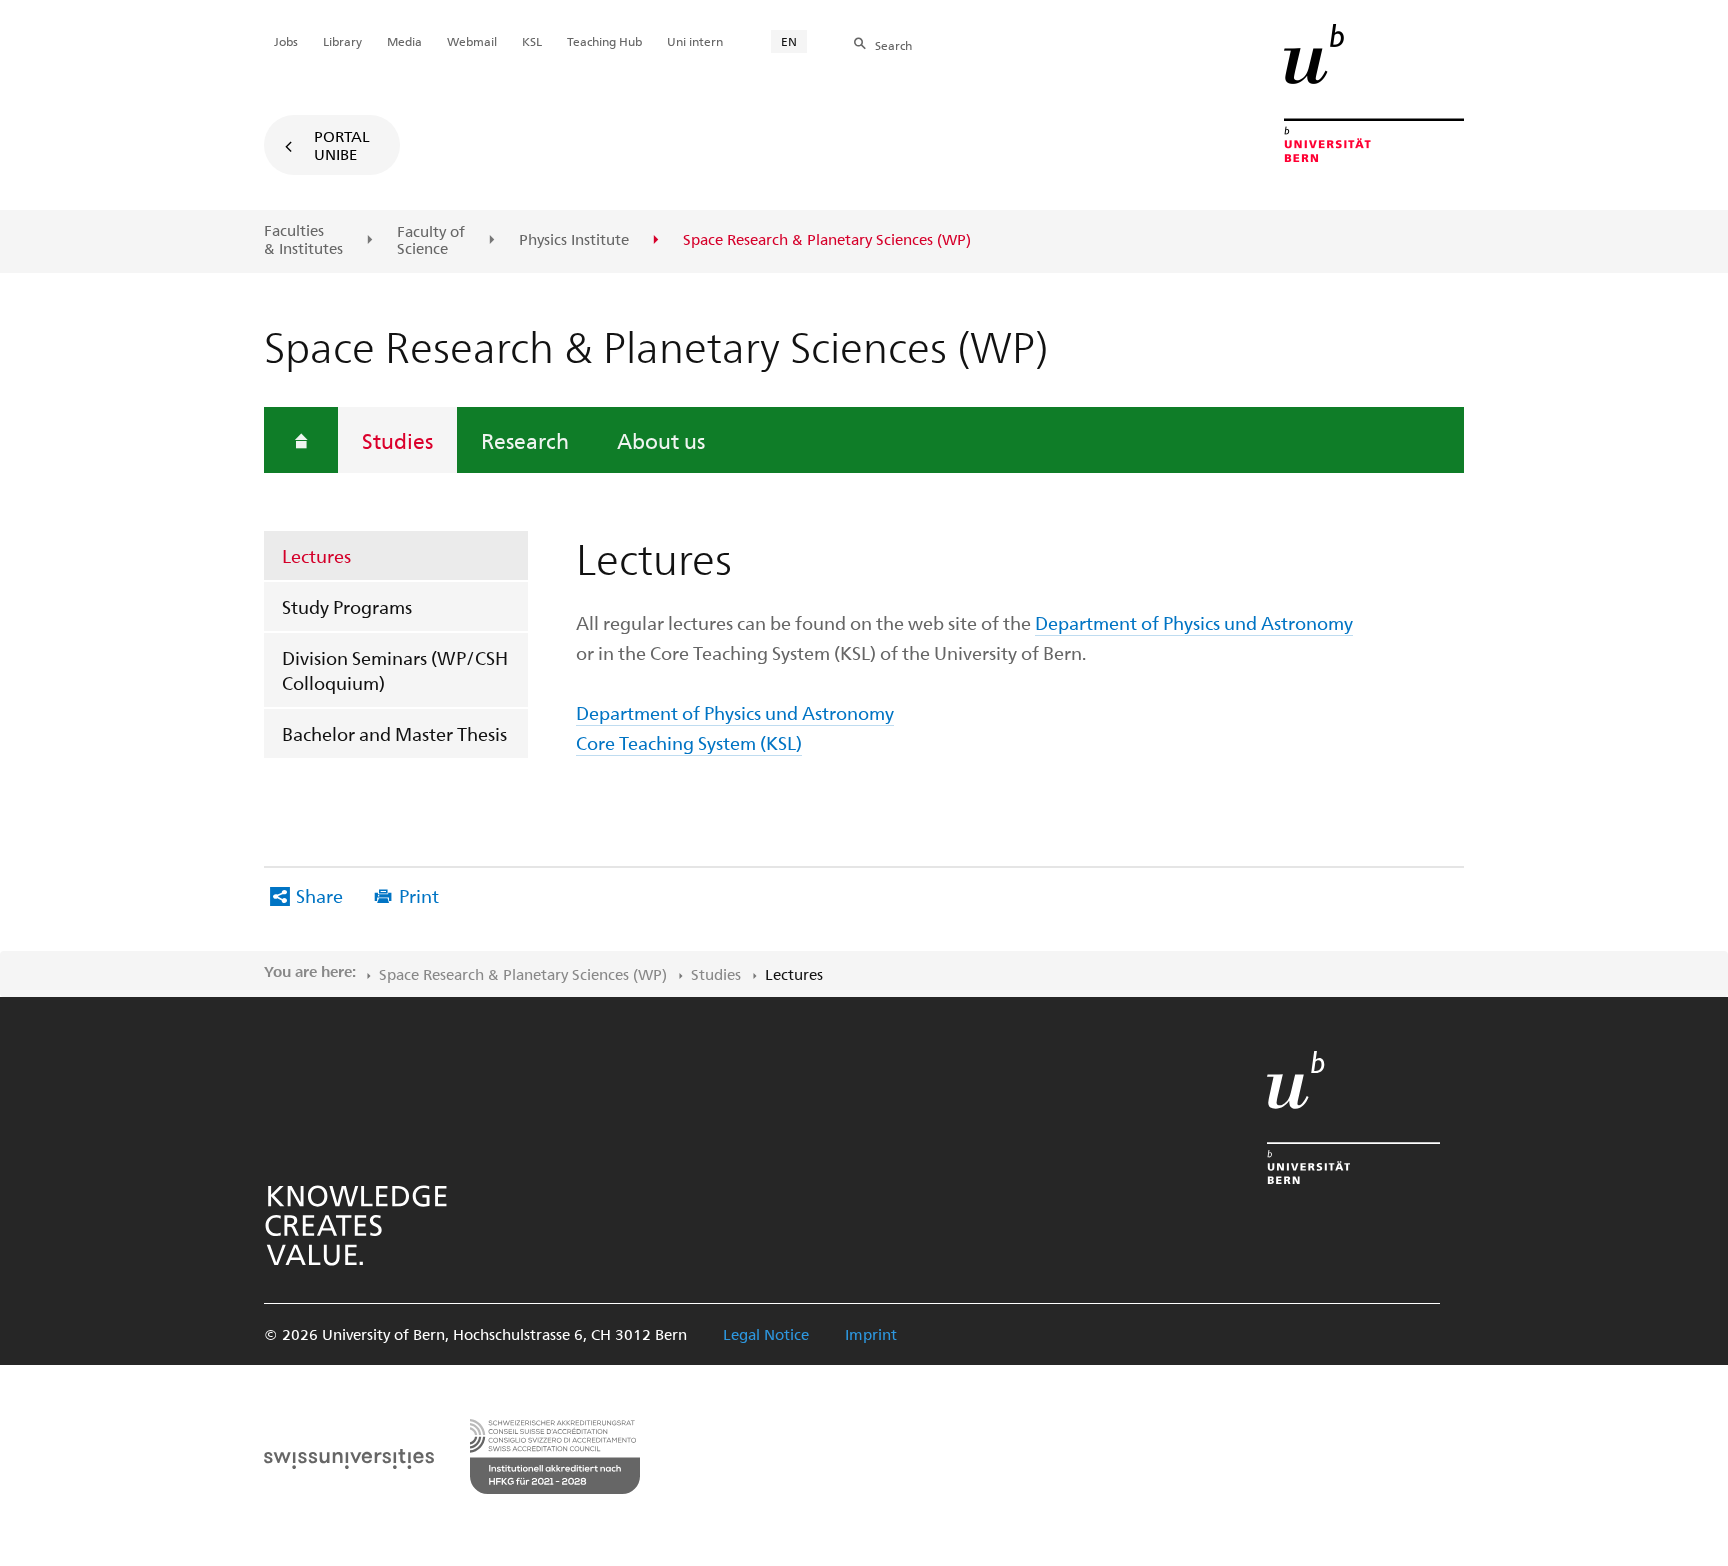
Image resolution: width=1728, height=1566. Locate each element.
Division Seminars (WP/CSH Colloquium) (395, 670)
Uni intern (695, 41)
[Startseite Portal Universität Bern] (1374, 93)
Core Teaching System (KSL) (689, 742)
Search (893, 45)
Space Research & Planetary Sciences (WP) (523, 974)
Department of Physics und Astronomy (1194, 622)
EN (789, 41)
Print (419, 895)
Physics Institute (574, 240)
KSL (532, 41)
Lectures (316, 555)
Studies (397, 440)
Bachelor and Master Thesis (394, 733)
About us (661, 440)
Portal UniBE (342, 145)
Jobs (286, 41)
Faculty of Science (431, 240)
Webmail (472, 41)
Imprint (871, 1334)
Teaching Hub (604, 41)
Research (525, 440)
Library (342, 41)
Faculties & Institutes (303, 239)
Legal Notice (766, 1334)
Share (319, 895)
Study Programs (347, 606)
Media (404, 41)
